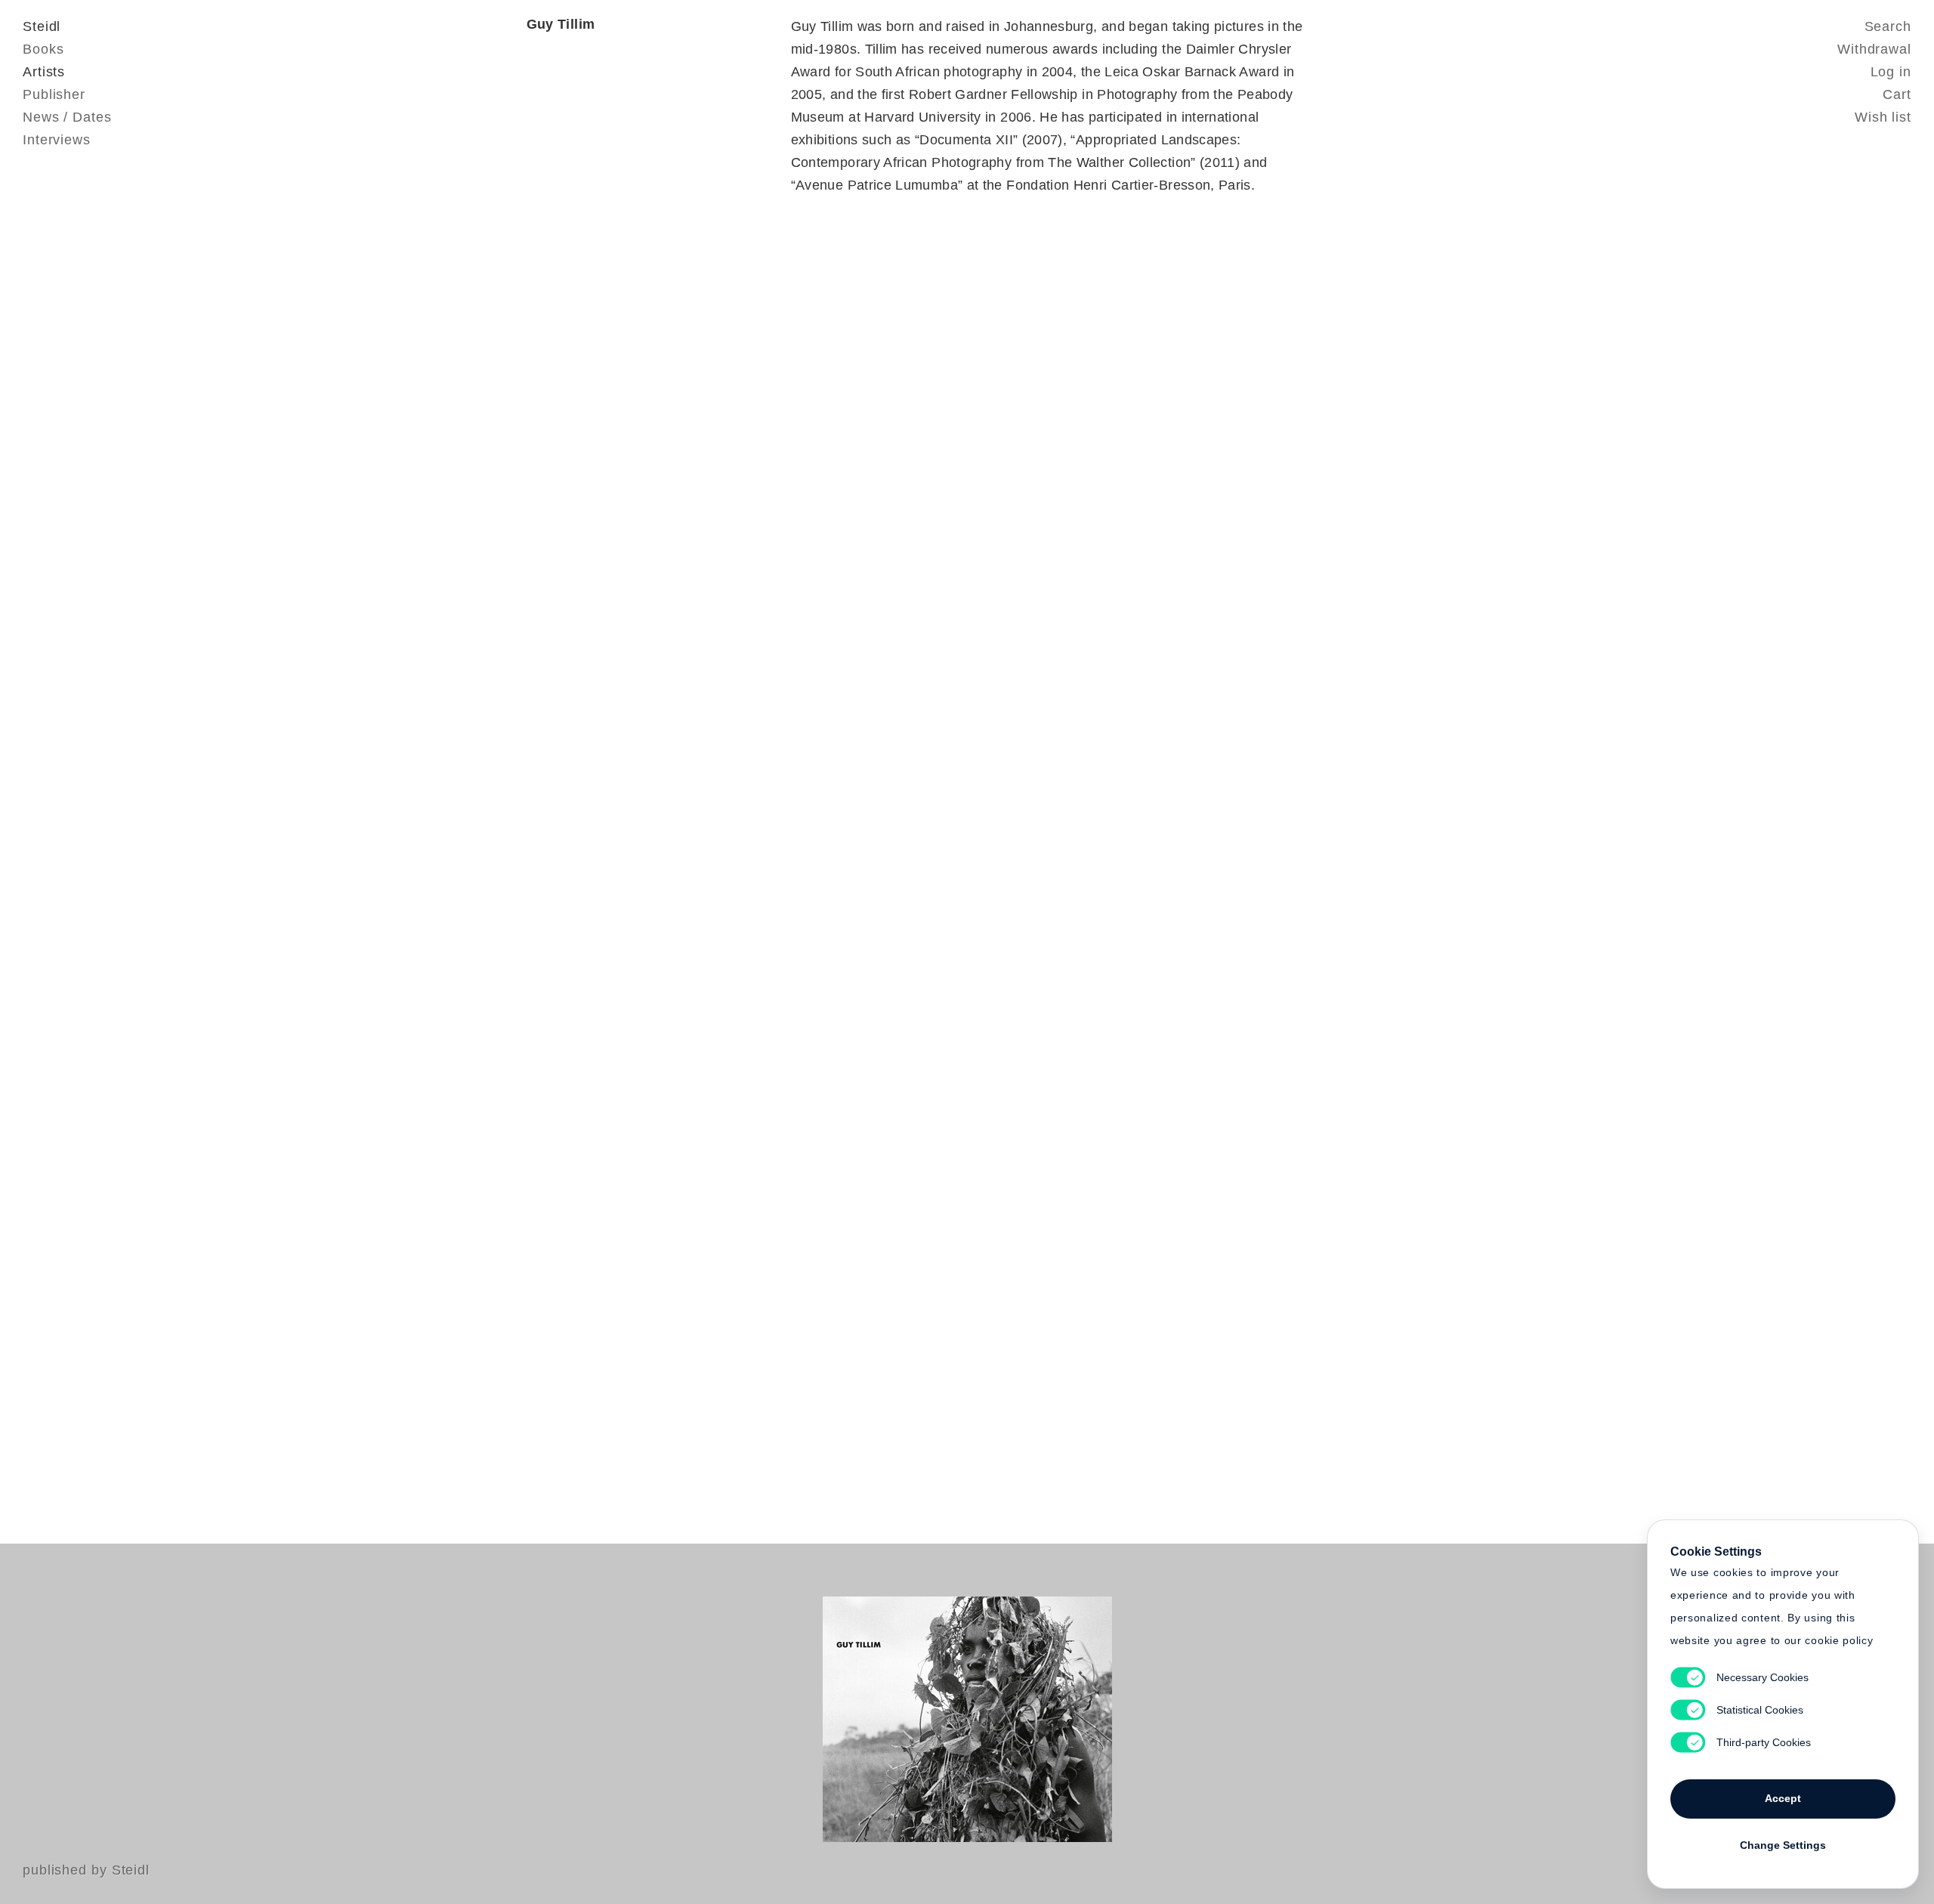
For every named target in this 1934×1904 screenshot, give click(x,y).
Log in (1891, 72)
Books (43, 49)
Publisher (54, 94)
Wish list (1883, 117)
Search (1888, 26)
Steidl (42, 26)
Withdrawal (1874, 49)
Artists (44, 72)
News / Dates (67, 117)
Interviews (57, 140)
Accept (1783, 1798)
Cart (1897, 94)
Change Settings (1783, 1845)
